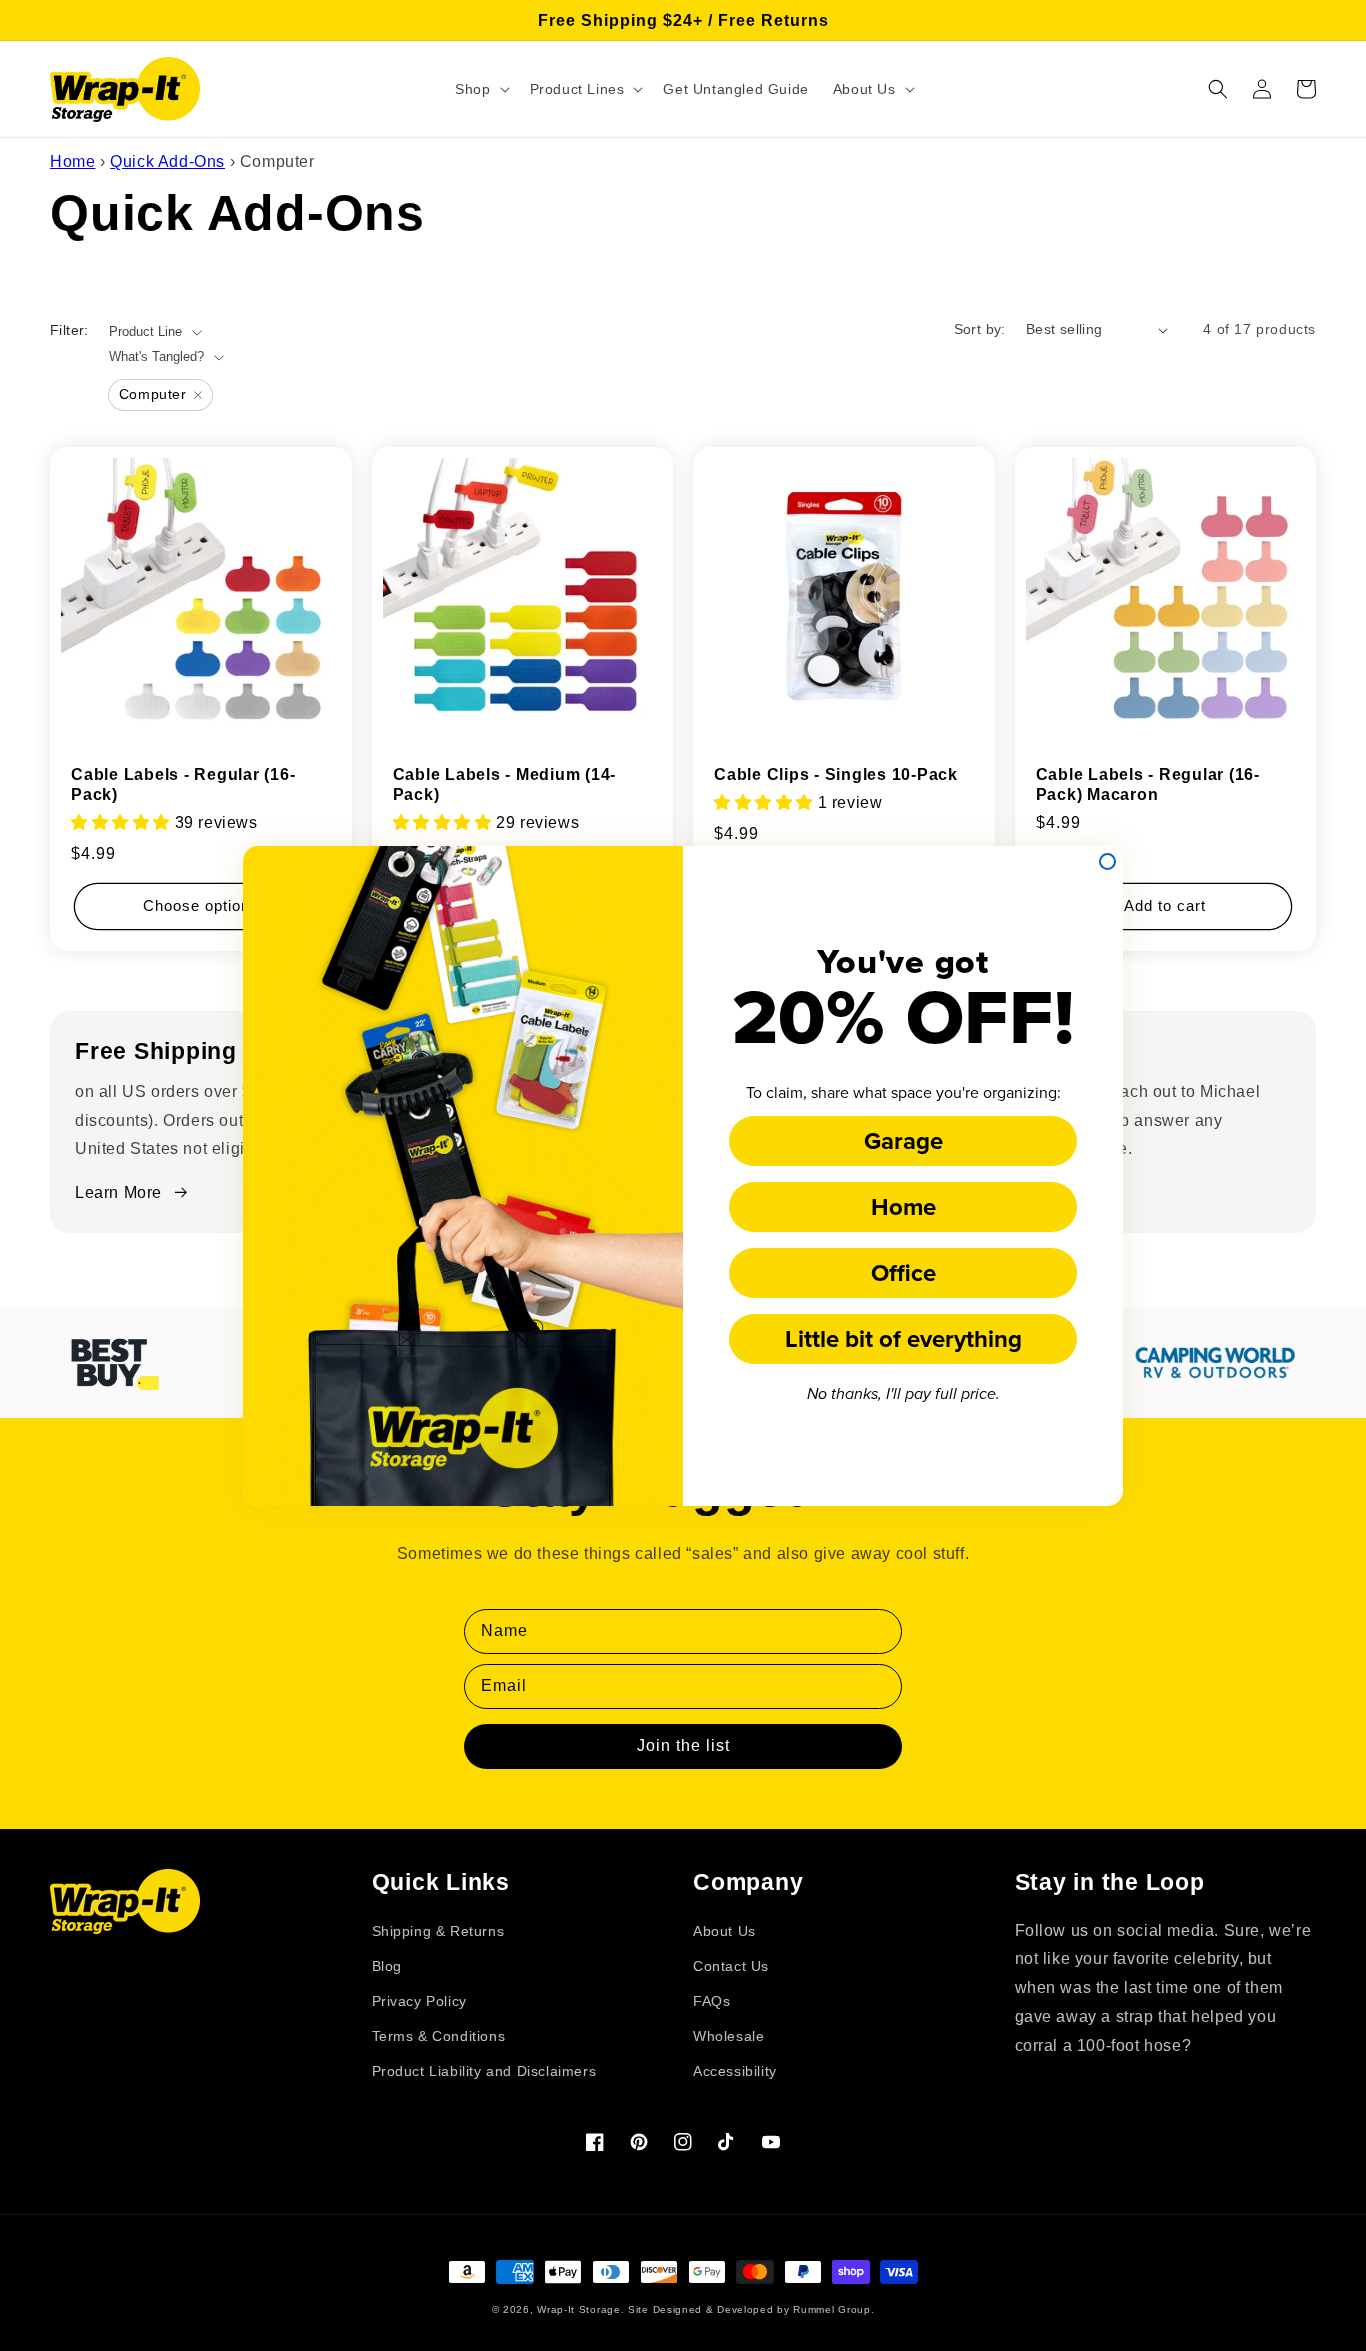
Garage (903, 1140)
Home (903, 1206)
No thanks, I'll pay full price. (903, 1394)
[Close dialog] (1107, 861)
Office (903, 1272)
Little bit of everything (903, 1338)
